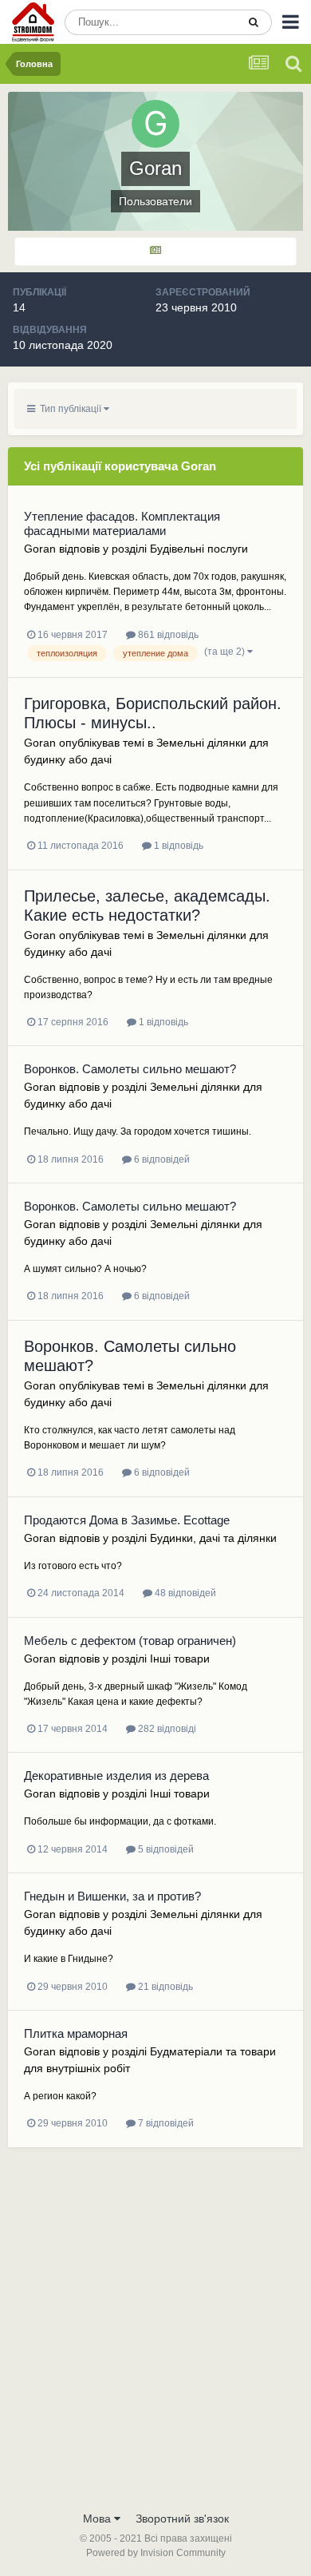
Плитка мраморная (76, 2033)
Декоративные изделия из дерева (116, 1775)
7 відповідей (165, 2123)
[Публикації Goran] (155, 252)
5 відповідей (165, 1849)
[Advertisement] (155, 2339)
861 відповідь (167, 635)
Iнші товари (180, 1659)
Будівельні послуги (199, 549)
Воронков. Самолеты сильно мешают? (130, 1069)
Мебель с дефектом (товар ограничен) (130, 1641)
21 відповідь (164, 1987)
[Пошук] (254, 22)
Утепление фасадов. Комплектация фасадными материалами (122, 523)
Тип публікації (69, 409)
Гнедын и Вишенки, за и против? (112, 1896)
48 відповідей (184, 1593)
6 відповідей (161, 1159)
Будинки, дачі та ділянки (213, 1538)
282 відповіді (166, 1729)
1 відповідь (177, 846)
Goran (40, 549)
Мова (98, 2519)
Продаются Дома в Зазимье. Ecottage (127, 1520)
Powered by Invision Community (156, 2553)
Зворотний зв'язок (182, 2519)
